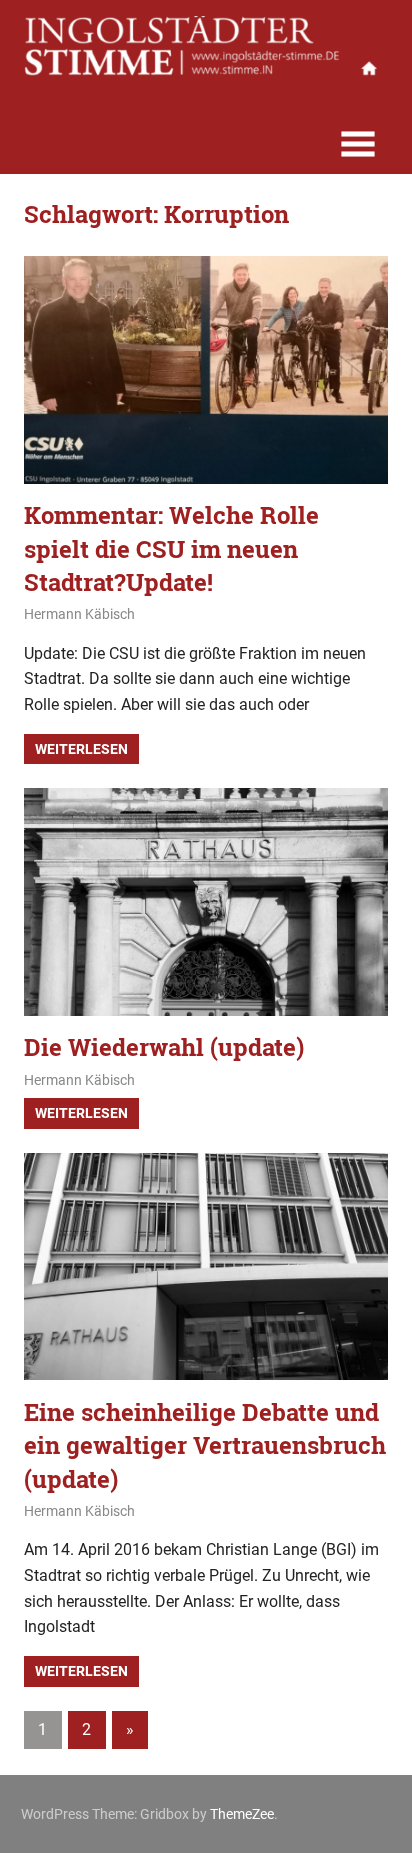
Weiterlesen (81, 749)
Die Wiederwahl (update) (164, 1047)
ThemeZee (242, 1814)
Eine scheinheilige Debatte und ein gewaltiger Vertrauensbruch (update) (205, 1445)
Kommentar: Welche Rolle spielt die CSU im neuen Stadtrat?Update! (171, 548)
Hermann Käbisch (79, 614)
